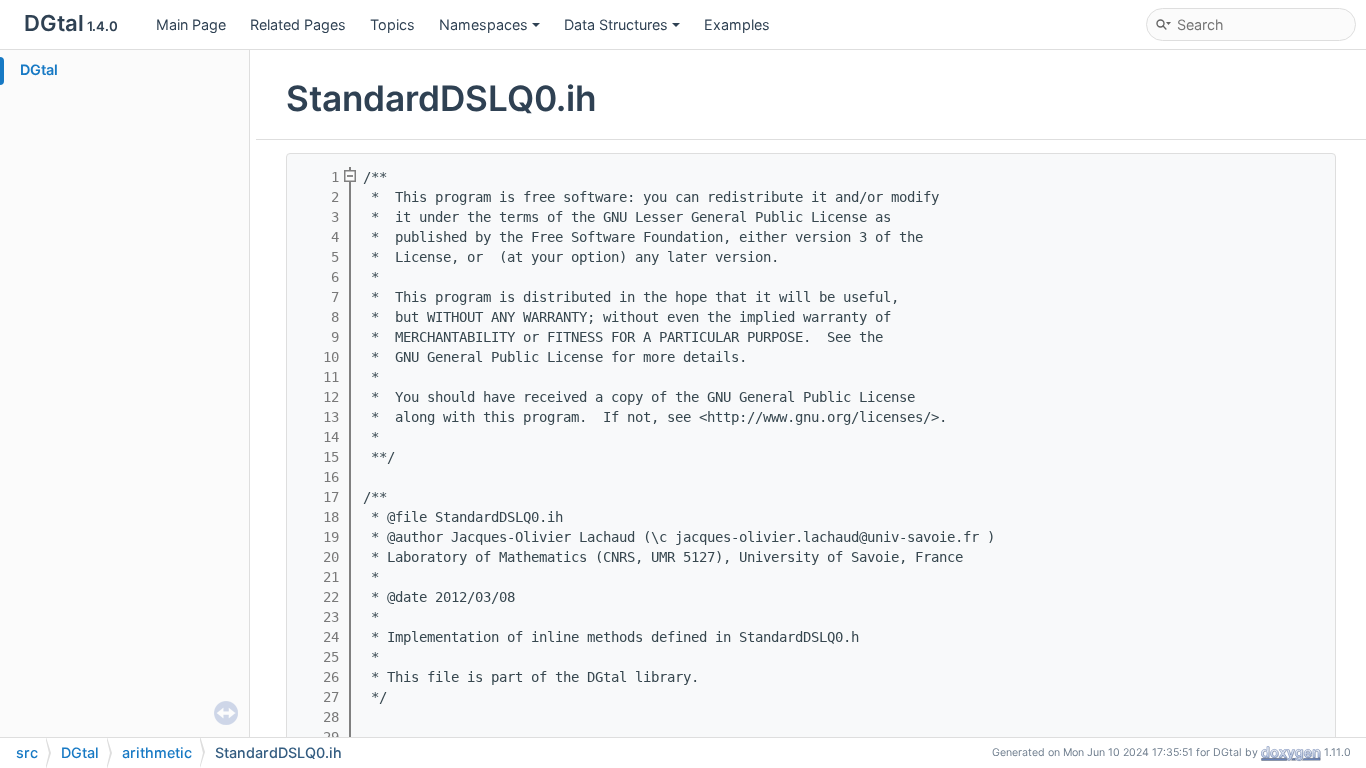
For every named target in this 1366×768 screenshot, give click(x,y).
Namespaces (483, 24)
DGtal (39, 69)
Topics (392, 24)
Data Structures (616, 24)
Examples (737, 24)
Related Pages (298, 24)
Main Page (191, 24)
